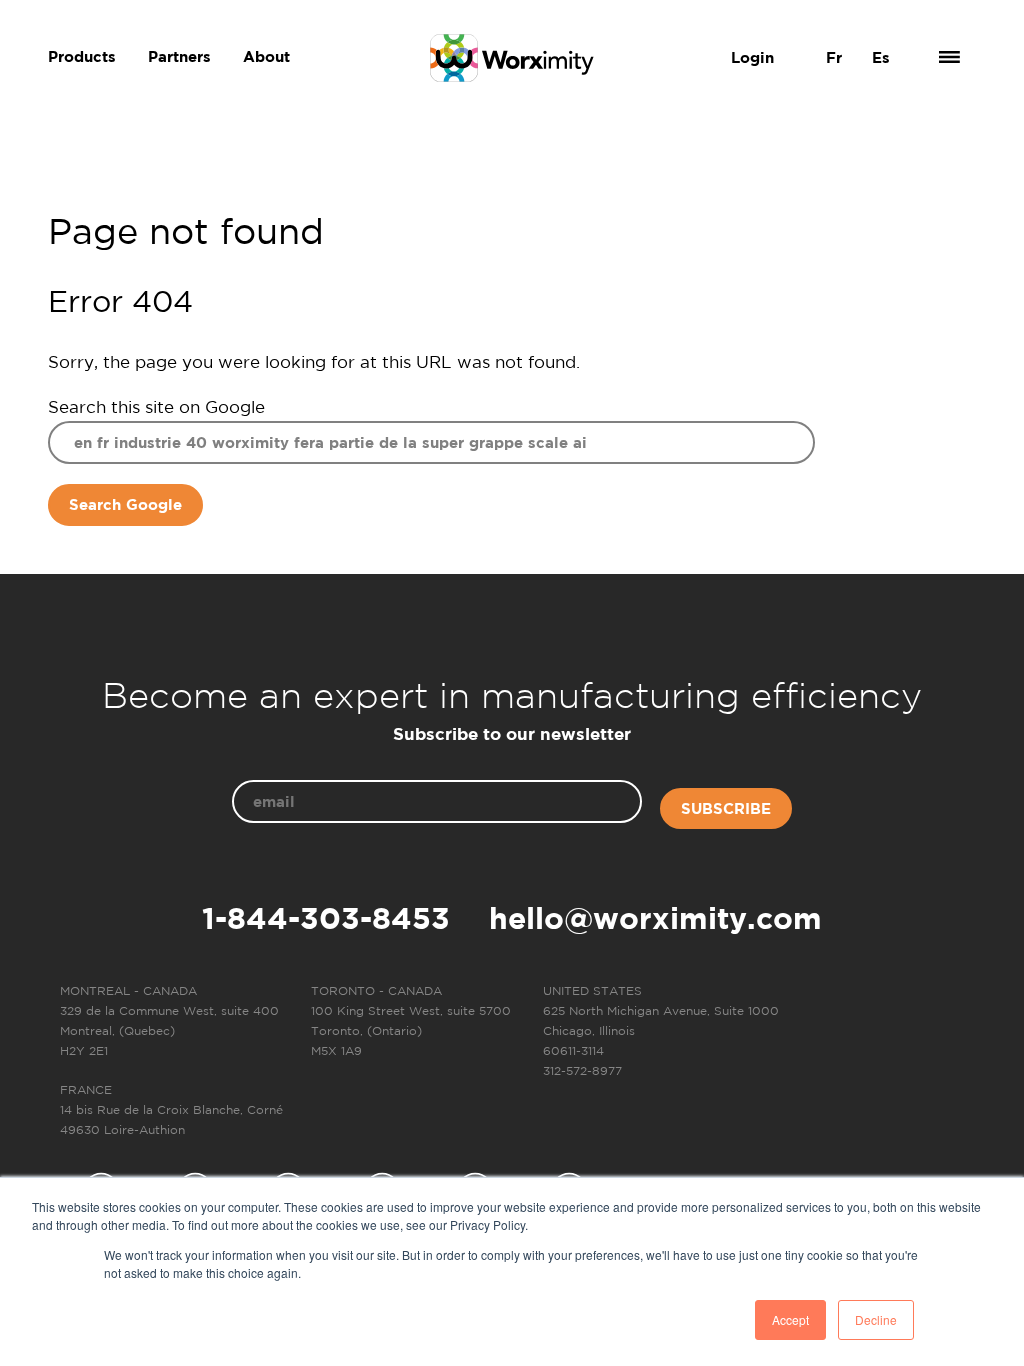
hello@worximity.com (655, 918)
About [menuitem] (266, 56)
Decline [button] (876, 1319)
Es (881, 57)
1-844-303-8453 (326, 918)
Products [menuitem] (82, 56)
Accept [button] (790, 1319)
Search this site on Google (156, 406)
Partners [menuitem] (179, 56)
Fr (834, 57)
